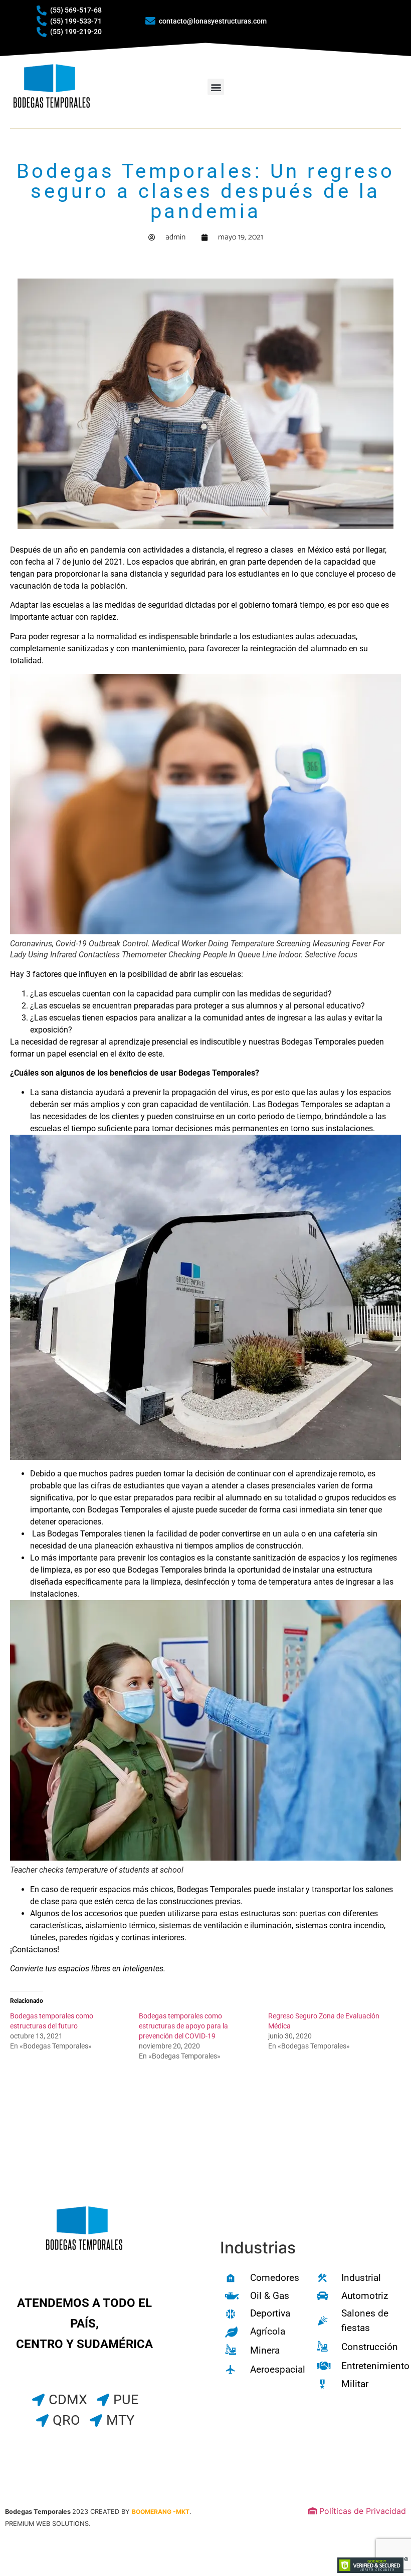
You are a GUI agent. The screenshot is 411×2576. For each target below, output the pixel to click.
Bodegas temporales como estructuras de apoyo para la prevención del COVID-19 (183, 2026)
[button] (216, 87)
